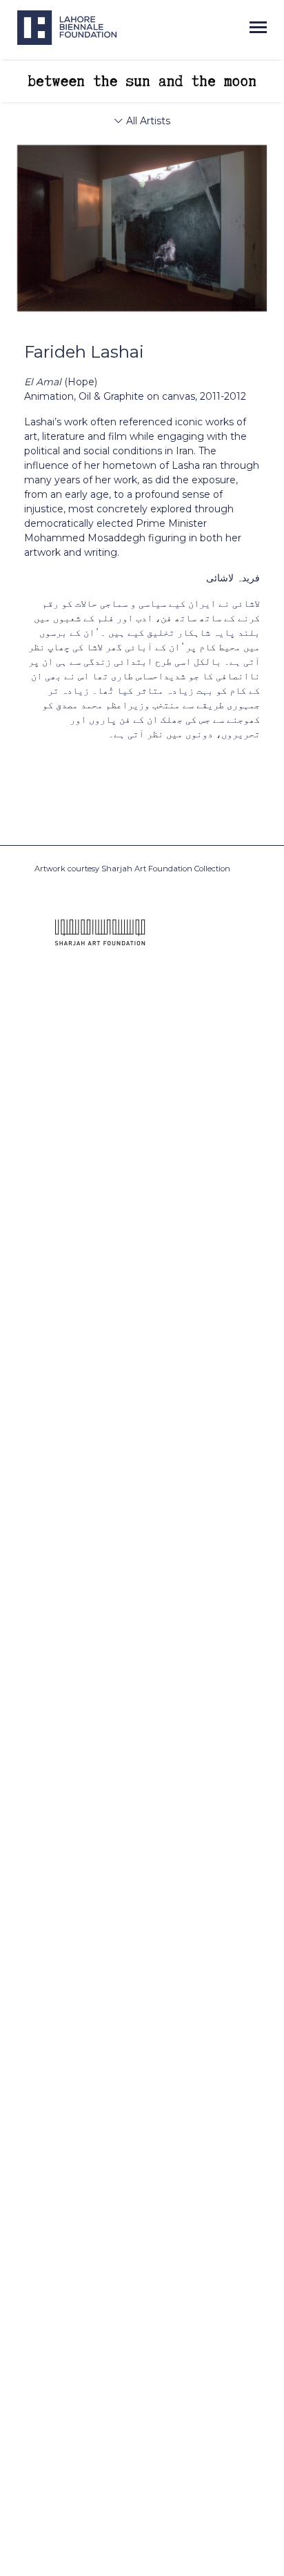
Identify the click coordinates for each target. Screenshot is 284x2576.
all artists (147, 121)
